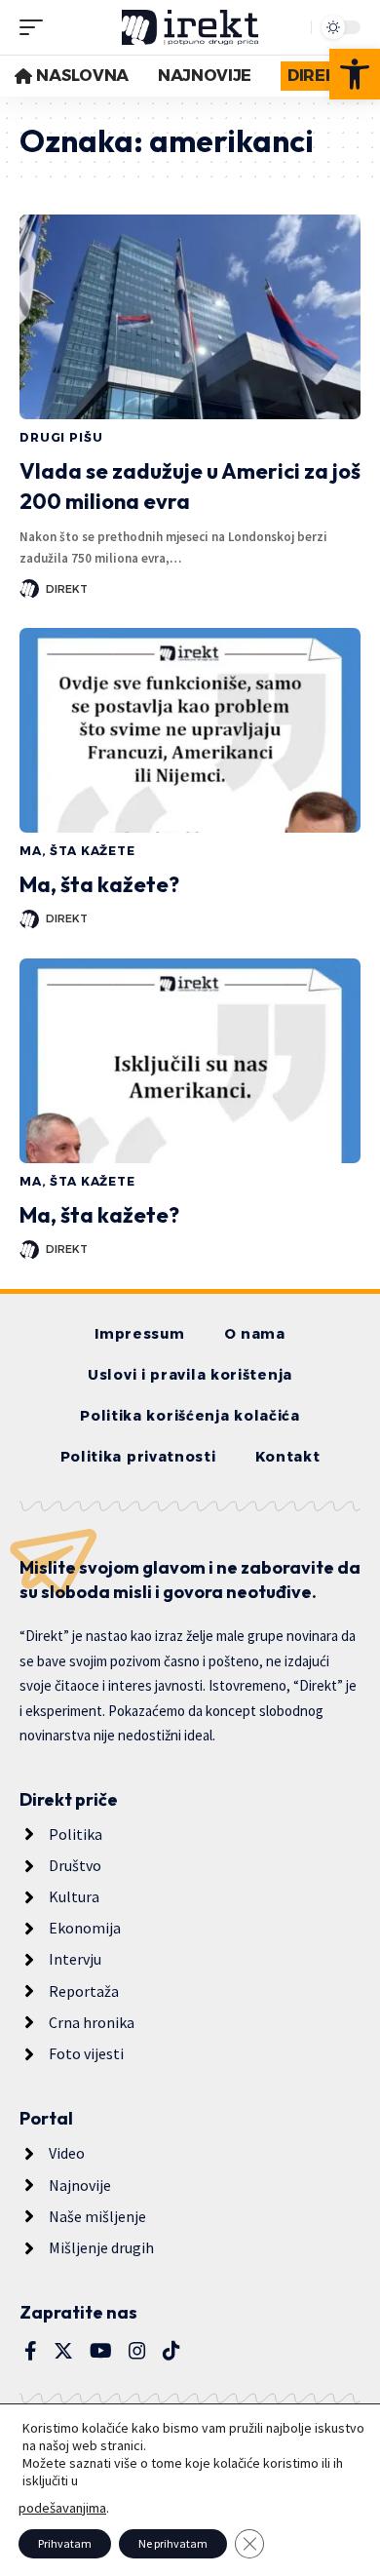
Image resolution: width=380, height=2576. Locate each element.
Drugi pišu (61, 437)
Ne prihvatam (173, 2543)
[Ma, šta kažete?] (190, 730)
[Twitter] (63, 2351)
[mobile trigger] (36, 27)
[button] (355, 74)
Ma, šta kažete (77, 851)
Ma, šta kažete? (99, 884)
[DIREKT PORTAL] (190, 27)
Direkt (67, 589)
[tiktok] (171, 2351)
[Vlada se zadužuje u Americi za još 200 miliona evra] (190, 317)
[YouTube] (101, 2351)
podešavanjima (62, 2508)
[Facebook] (31, 2351)
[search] (291, 27)
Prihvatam (65, 2543)
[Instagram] (137, 2351)
